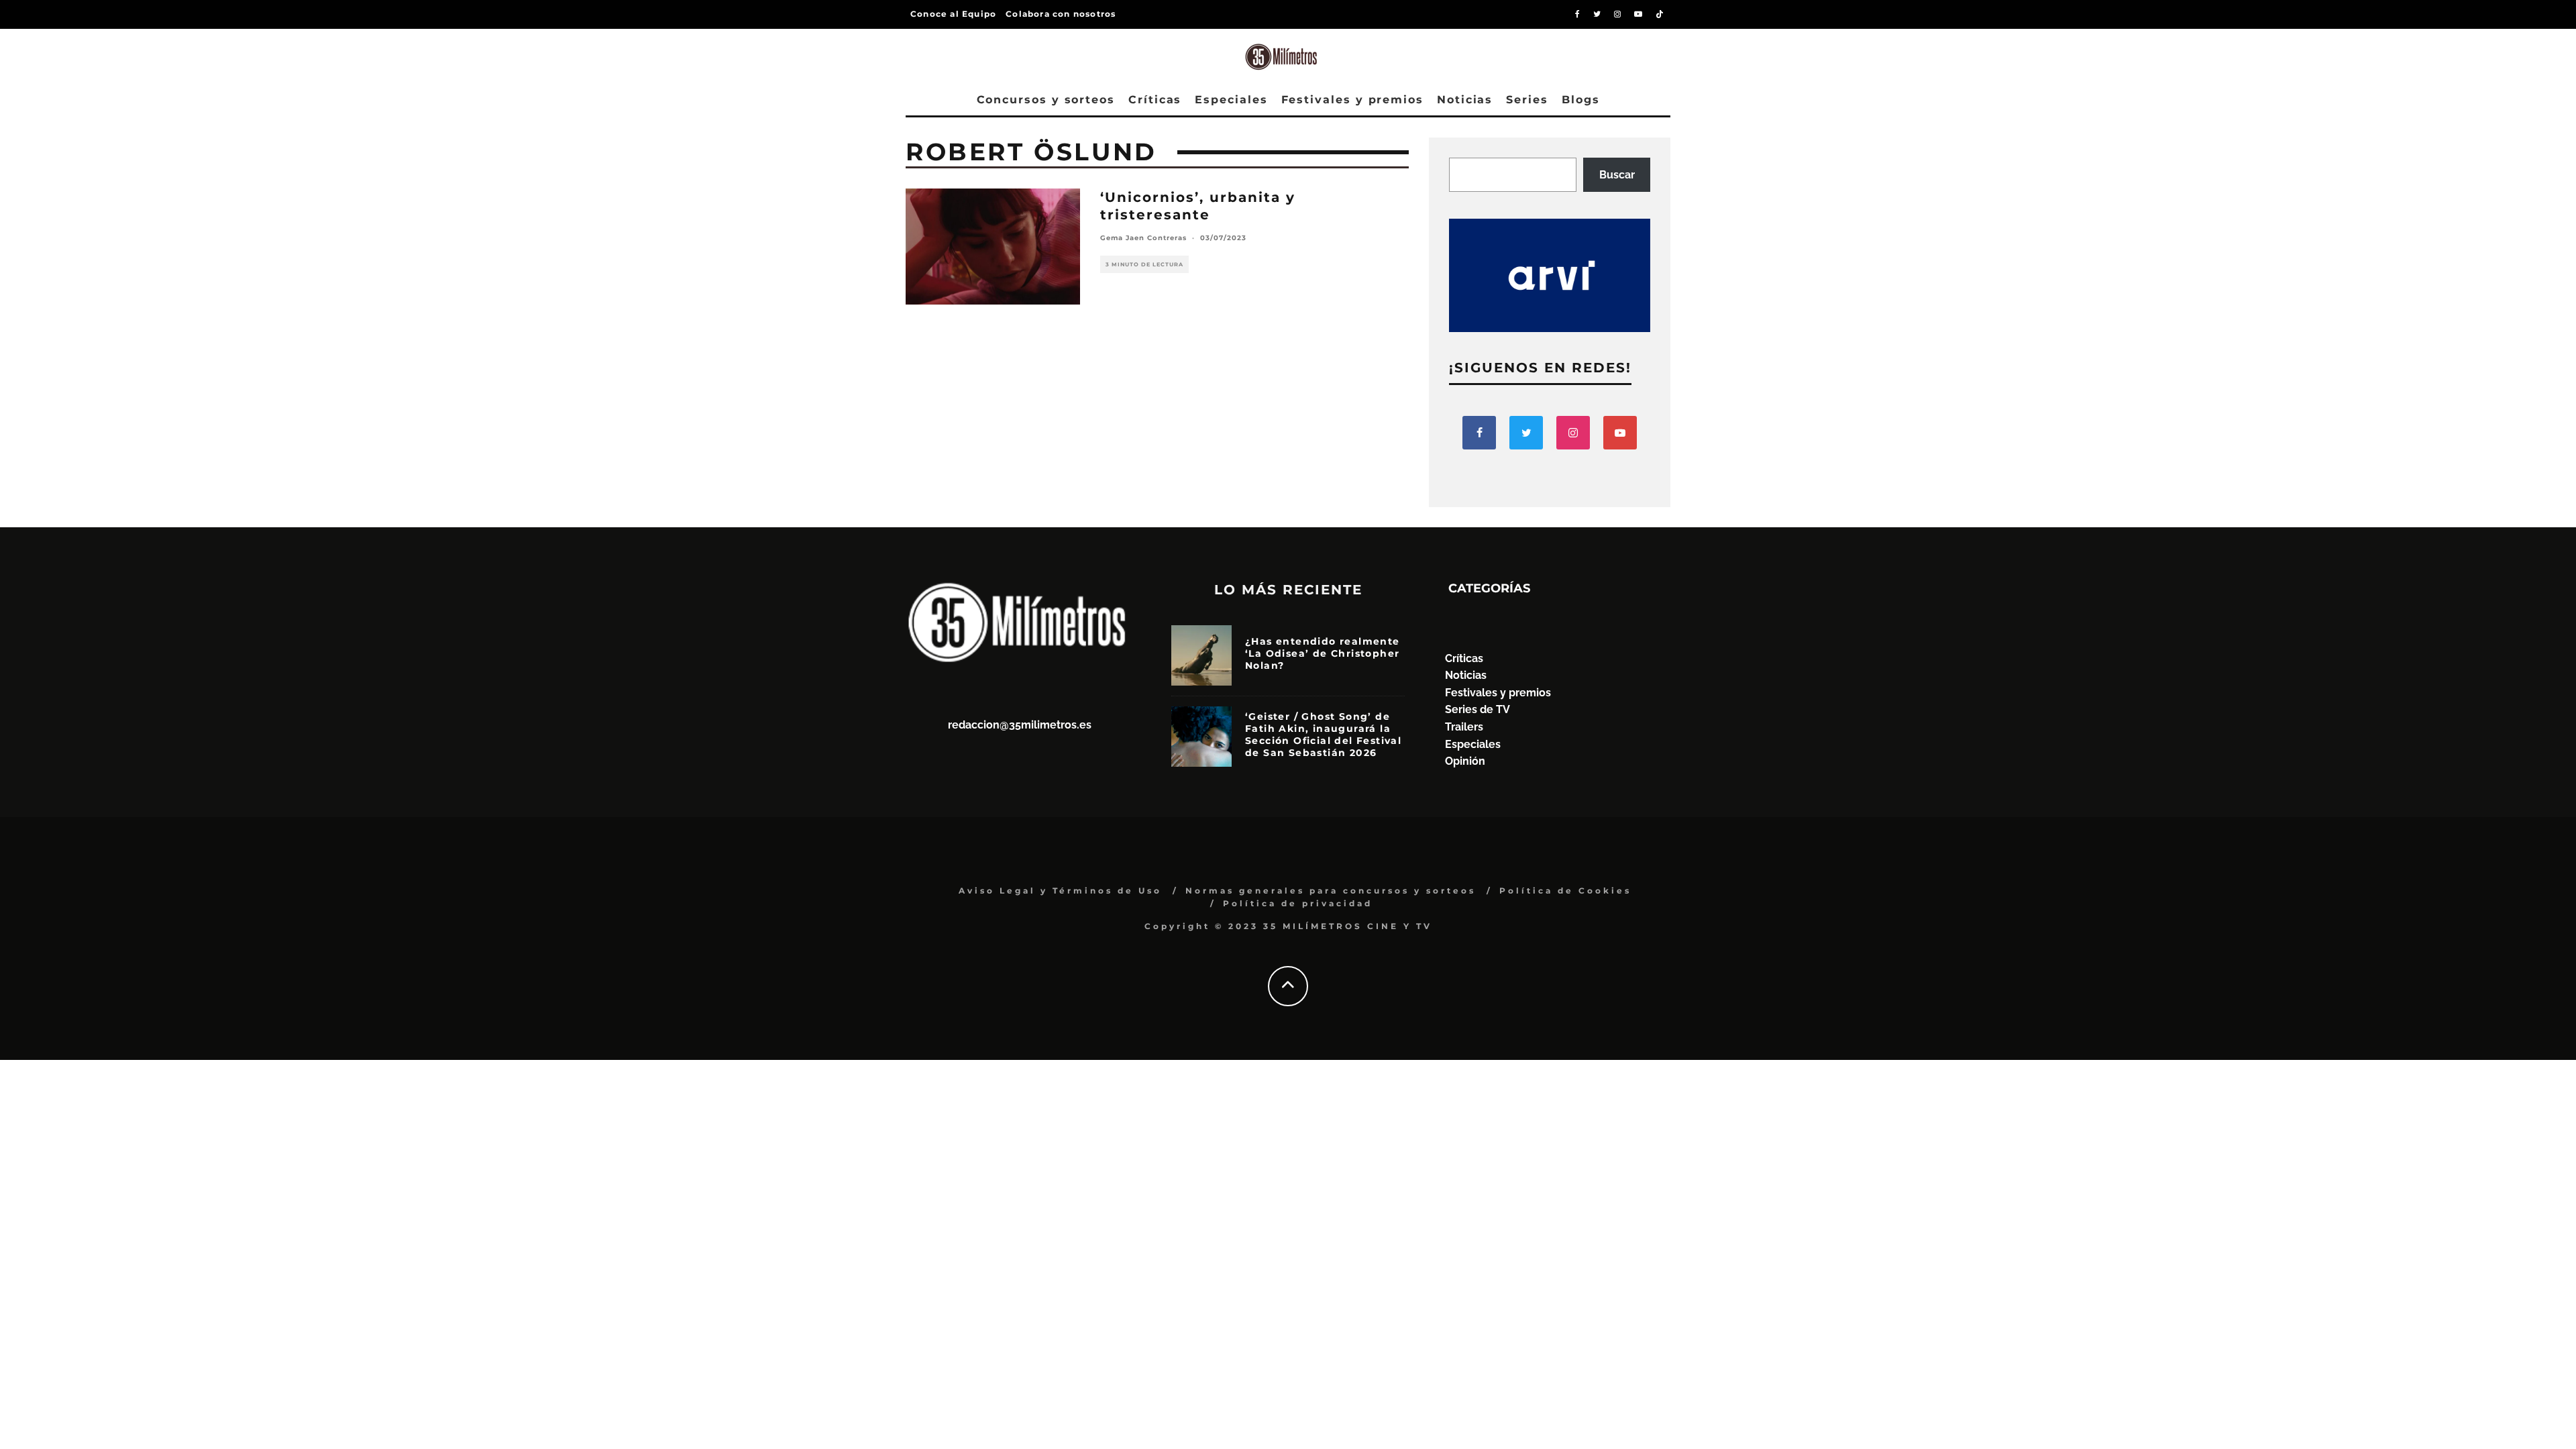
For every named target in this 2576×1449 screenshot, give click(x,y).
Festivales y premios (1352, 100)
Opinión (1465, 761)
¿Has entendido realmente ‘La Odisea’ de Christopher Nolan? (1323, 653)
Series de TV (1478, 709)
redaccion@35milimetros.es (1020, 725)
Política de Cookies (1565, 891)
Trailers (1464, 727)
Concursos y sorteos (1046, 100)
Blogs (1581, 100)
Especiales (1231, 100)
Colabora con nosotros (1061, 14)
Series (1527, 100)
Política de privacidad (1298, 903)
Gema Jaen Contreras (1143, 238)
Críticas (1155, 100)
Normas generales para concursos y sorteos (1331, 891)
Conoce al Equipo (953, 14)
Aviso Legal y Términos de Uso (1060, 891)
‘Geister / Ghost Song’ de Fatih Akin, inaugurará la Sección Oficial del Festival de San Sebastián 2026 (1323, 735)
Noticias (1465, 100)
